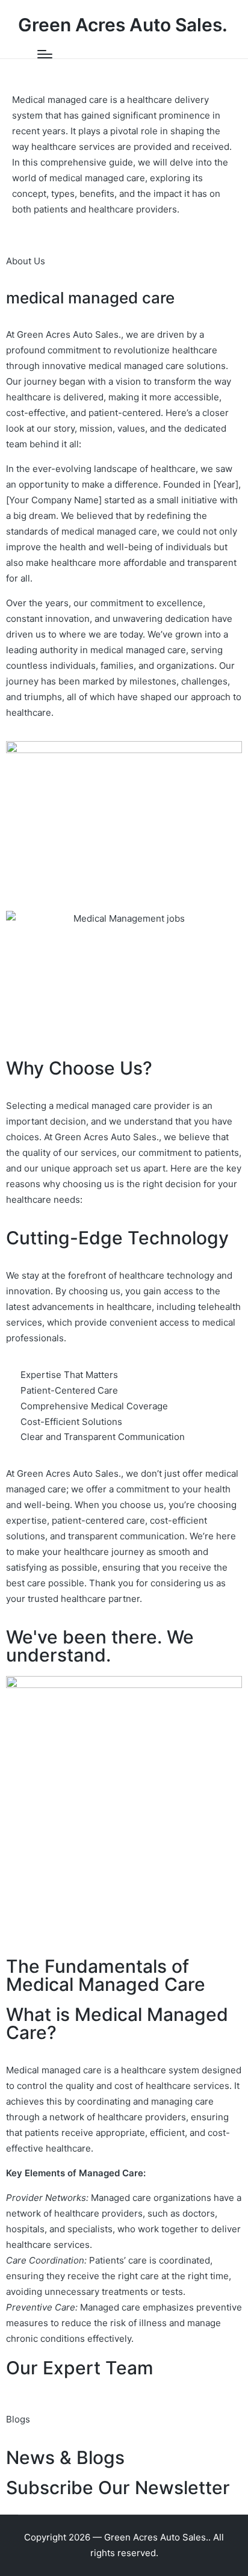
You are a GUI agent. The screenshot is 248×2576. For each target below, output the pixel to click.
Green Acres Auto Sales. (123, 25)
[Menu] (45, 54)
